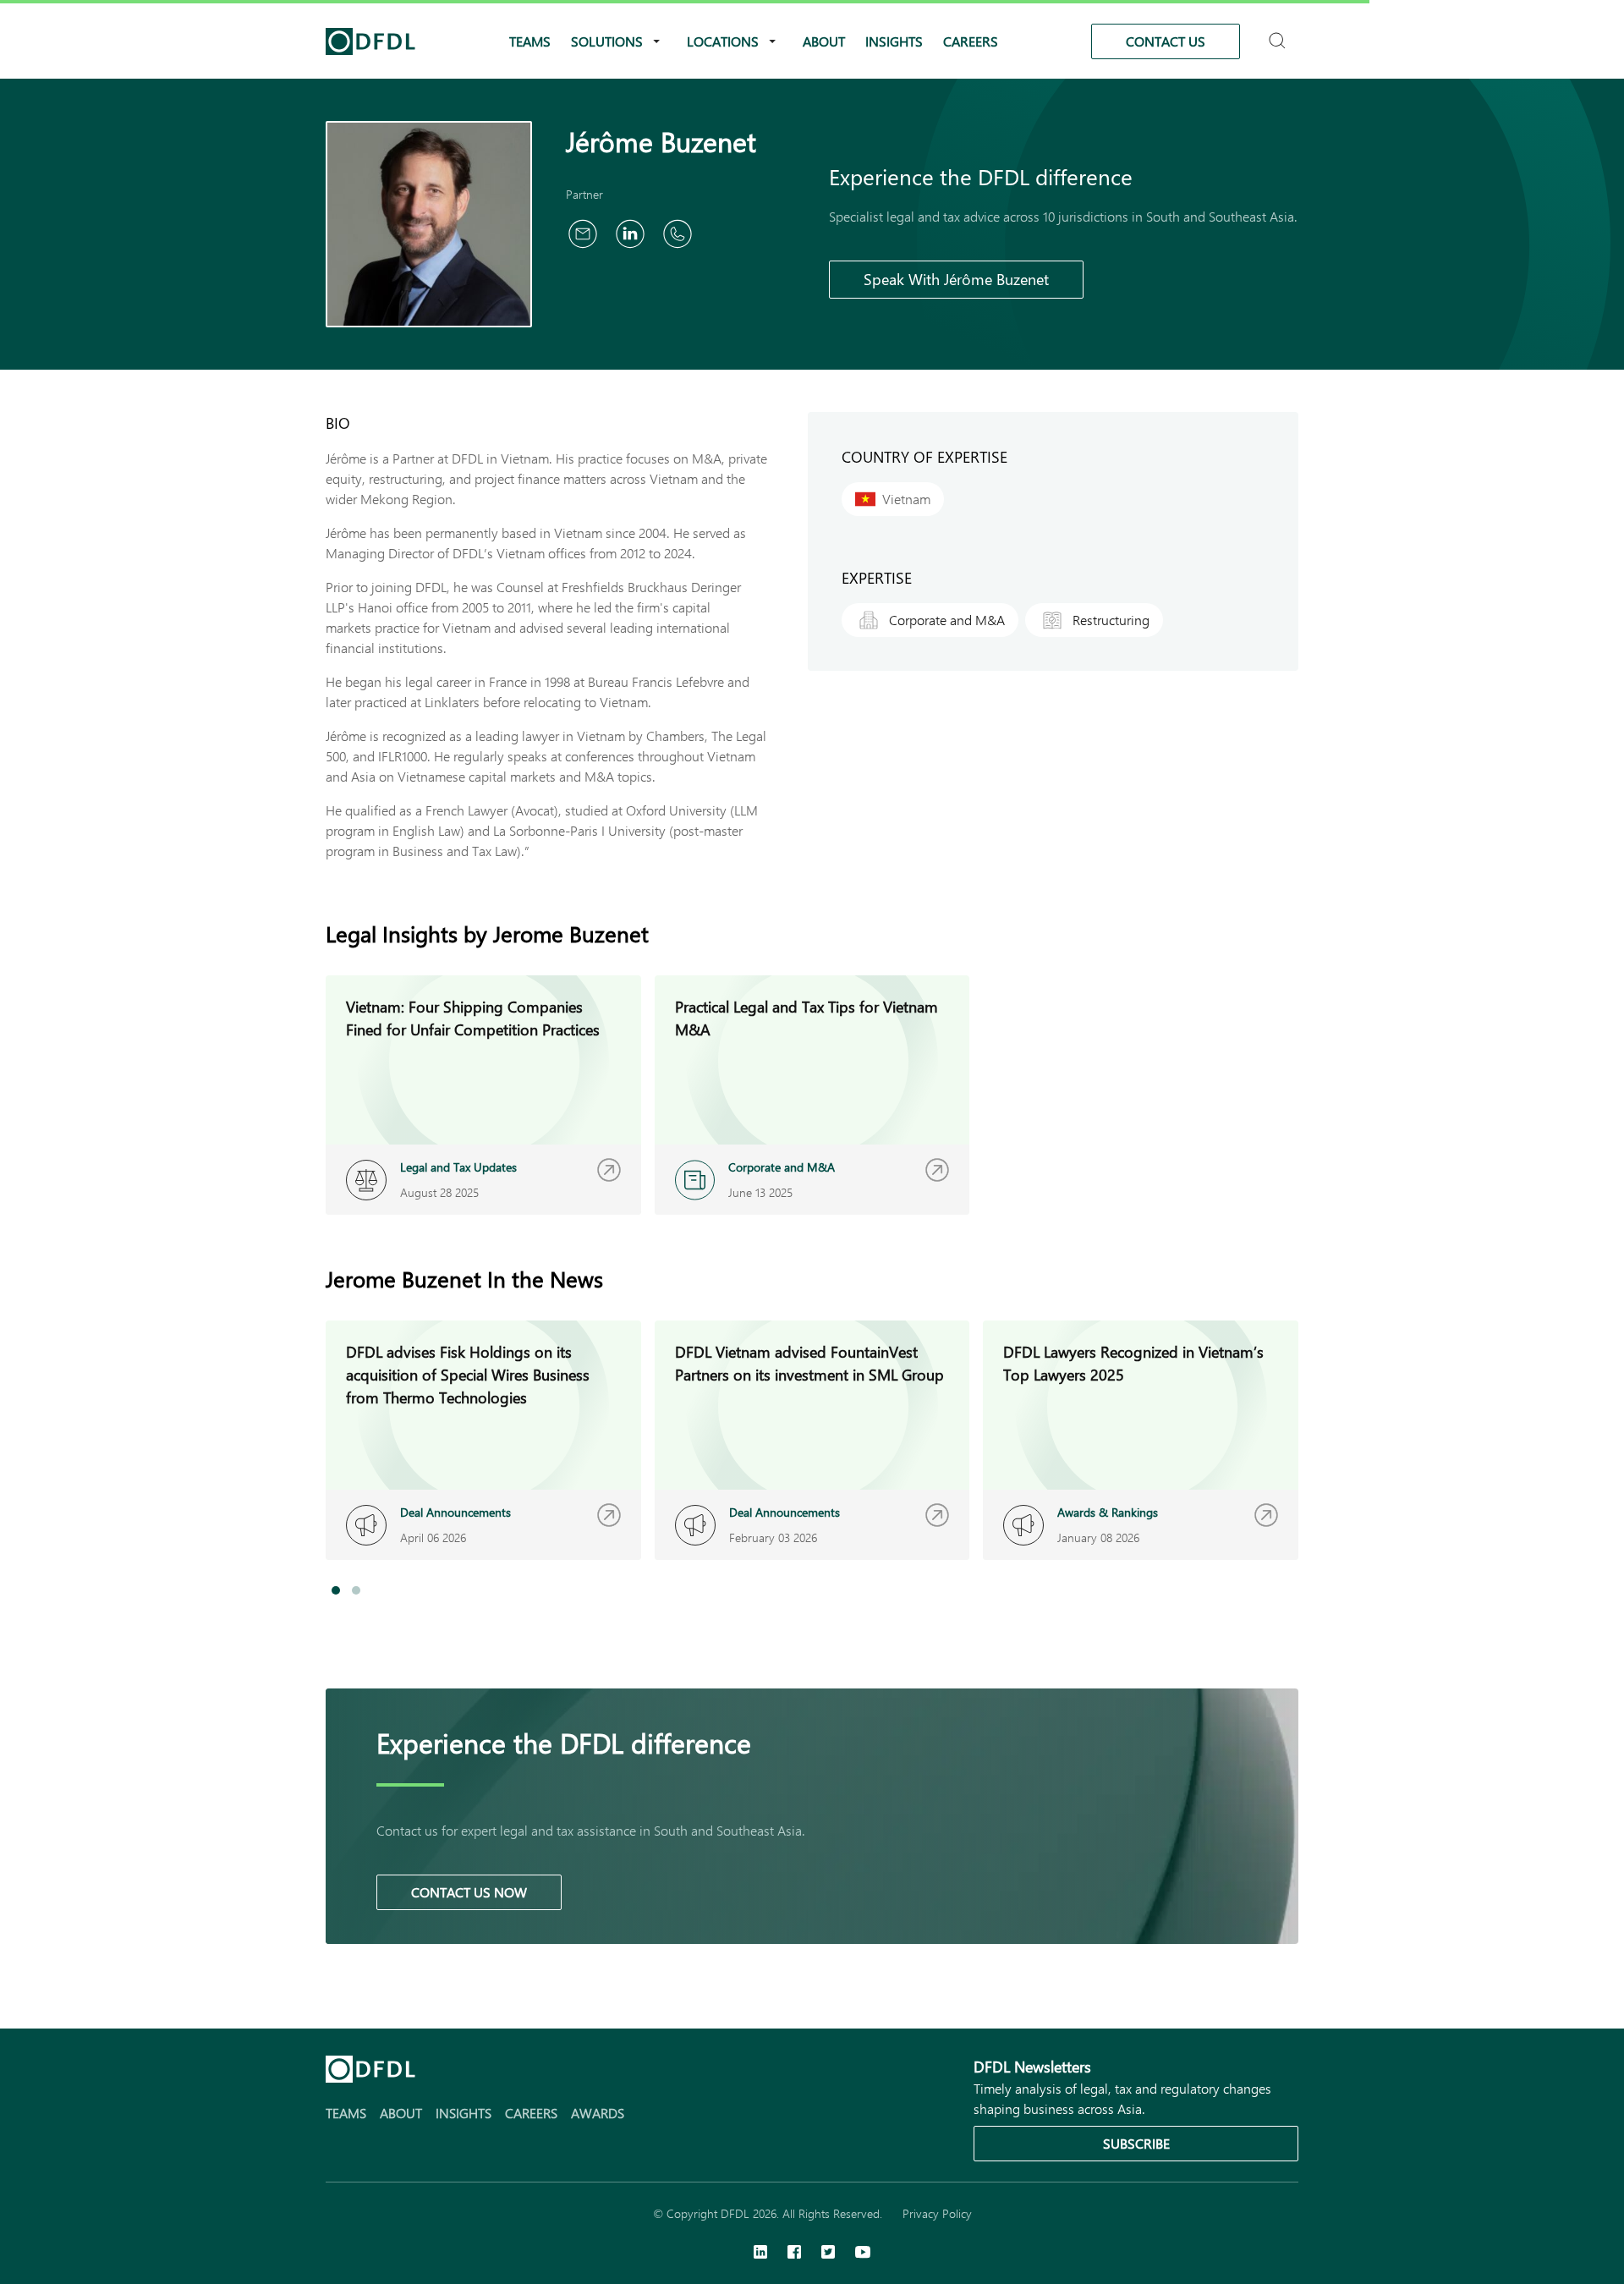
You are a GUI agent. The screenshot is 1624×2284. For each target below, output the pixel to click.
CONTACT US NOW (469, 1892)
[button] (336, 1590)
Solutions (607, 41)
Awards (598, 2113)
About (824, 41)
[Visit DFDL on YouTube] (863, 2254)
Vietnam (906, 499)
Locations (723, 41)
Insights (894, 41)
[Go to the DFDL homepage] (370, 41)
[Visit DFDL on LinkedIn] (760, 2254)
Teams (530, 41)
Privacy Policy (937, 2213)
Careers (971, 41)
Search (1279, 33)
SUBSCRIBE (1136, 2143)
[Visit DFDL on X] (828, 2254)
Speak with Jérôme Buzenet (956, 279)
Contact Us (1166, 41)
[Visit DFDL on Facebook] (794, 2254)
